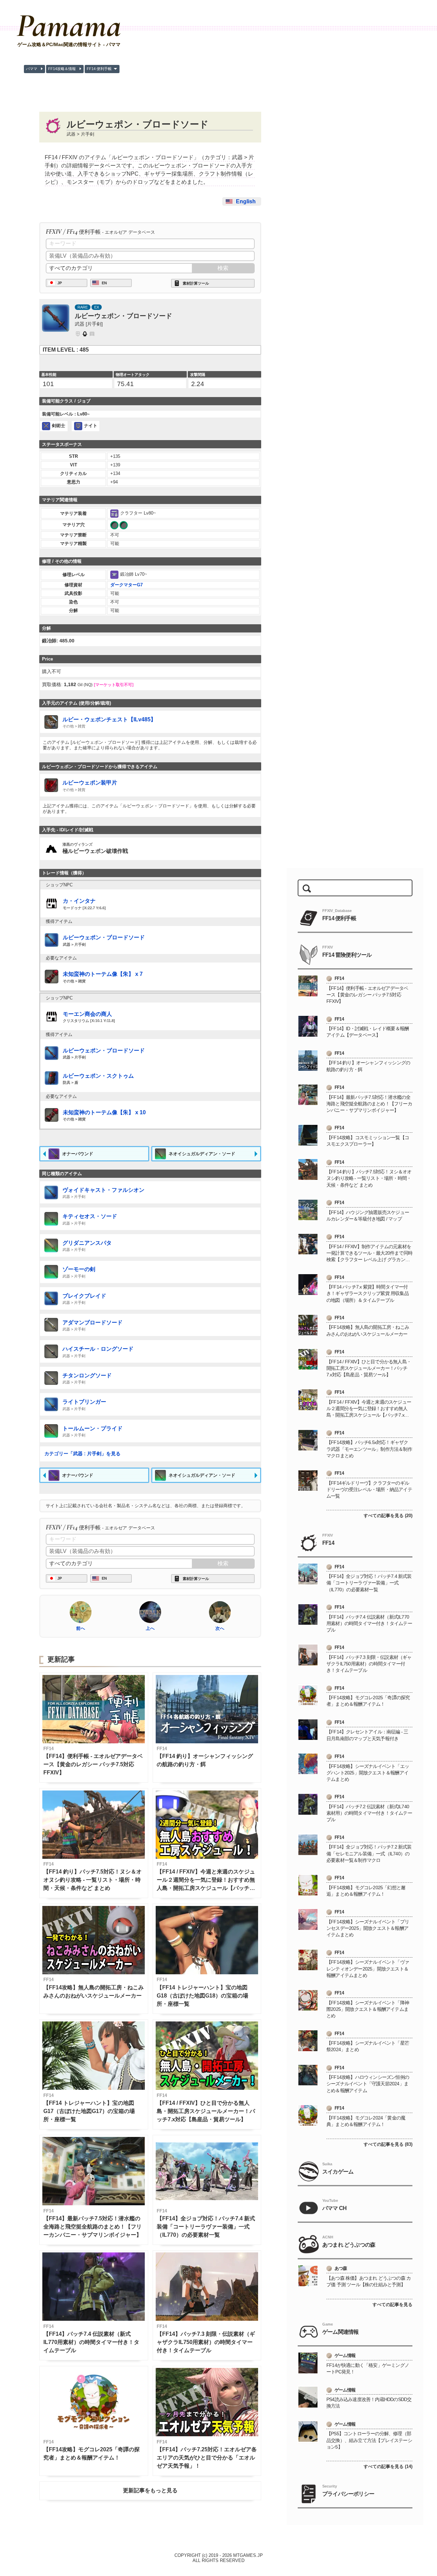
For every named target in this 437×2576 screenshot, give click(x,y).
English (246, 201)
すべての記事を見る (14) (388, 2466)
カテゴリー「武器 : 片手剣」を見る (82, 1454)
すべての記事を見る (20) (388, 1516)
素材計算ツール (196, 283)
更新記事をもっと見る (150, 2490)
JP (60, 283)
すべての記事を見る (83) (388, 2144)
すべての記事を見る (392, 2305)
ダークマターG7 (126, 585)
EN (104, 283)
